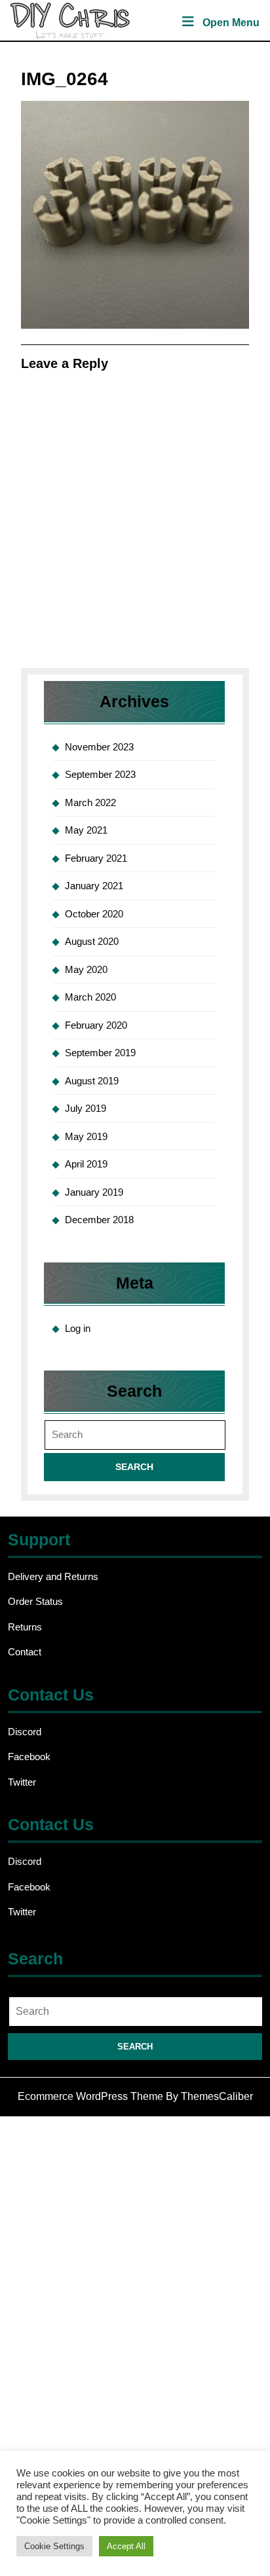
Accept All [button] (126, 2546)
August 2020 (92, 941)
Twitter (22, 1782)
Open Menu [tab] (231, 24)
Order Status (35, 1601)
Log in (78, 1328)
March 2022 (90, 802)
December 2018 (99, 1220)
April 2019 (86, 1164)
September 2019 (100, 1053)
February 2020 (96, 1025)
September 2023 (100, 774)
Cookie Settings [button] (54, 2546)
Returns (25, 1627)
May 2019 (86, 1136)
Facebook (29, 1757)
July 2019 (86, 1108)
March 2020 (90, 997)
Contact (25, 1652)
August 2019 (92, 1081)
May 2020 (86, 969)
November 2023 (99, 747)
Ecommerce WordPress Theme (90, 2096)
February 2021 (96, 858)
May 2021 (86, 830)
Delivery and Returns (53, 1576)
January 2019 (94, 1192)
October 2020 (94, 914)
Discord (25, 1732)
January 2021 (94, 886)
